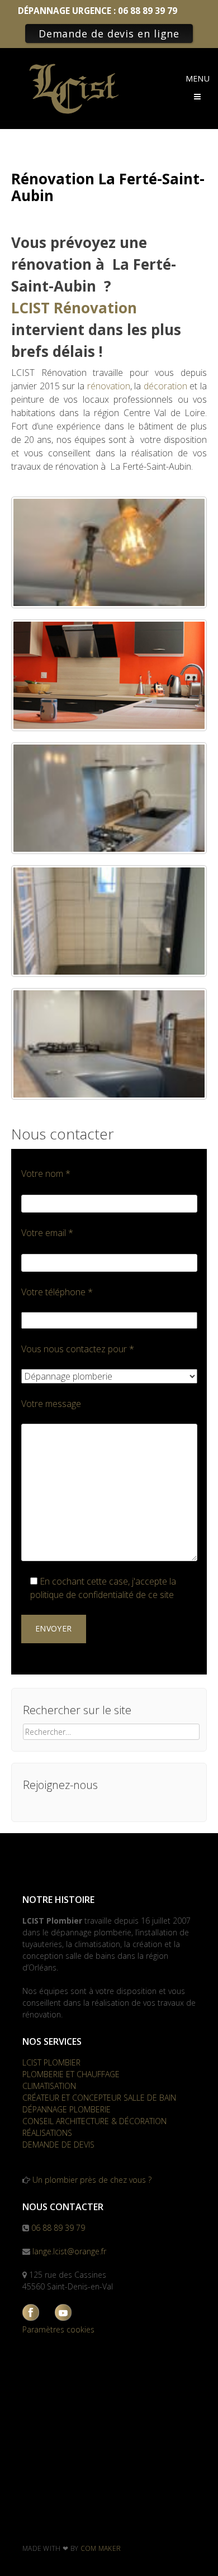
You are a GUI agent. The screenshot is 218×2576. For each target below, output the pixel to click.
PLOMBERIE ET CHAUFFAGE (71, 2074)
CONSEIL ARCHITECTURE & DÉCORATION (94, 2121)
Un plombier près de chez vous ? (92, 2180)
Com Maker (101, 2548)
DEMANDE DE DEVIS (58, 2145)
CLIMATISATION (49, 2086)
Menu (198, 78)
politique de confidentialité (82, 1595)
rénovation (109, 386)
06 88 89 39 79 (58, 2228)
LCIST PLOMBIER (51, 2062)
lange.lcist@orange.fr (69, 2251)
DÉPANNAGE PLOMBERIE (67, 2109)
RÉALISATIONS (47, 2133)
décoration (165, 386)
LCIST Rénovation (74, 308)
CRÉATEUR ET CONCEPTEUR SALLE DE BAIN (99, 2098)
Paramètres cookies (58, 2329)
